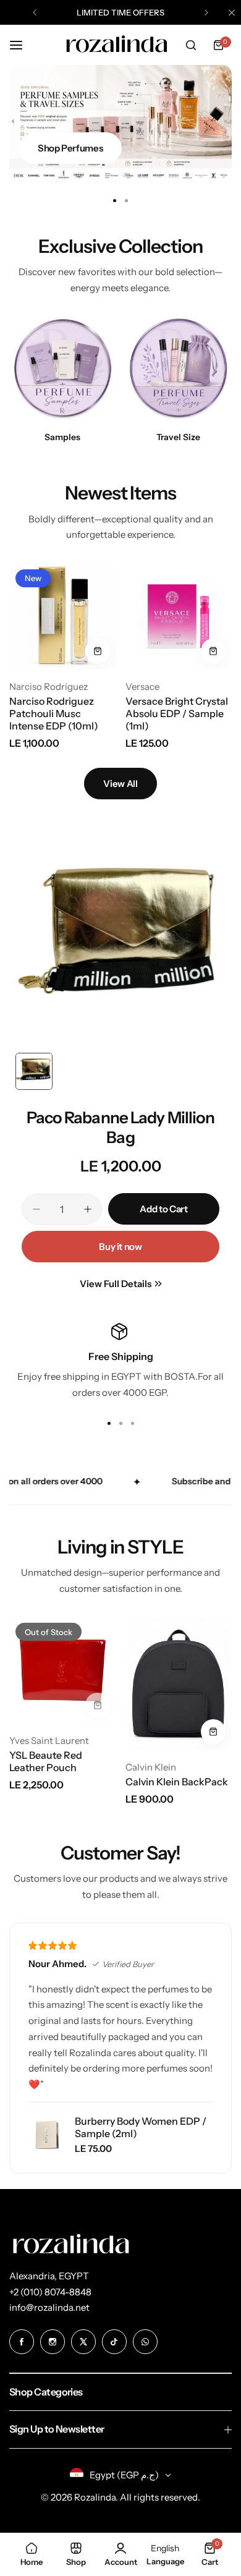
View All (120, 784)
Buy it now (120, 1247)
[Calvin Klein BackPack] (179, 1683)
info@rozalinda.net (49, 2307)
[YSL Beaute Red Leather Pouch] (63, 1670)
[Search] (191, 45)
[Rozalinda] (117, 45)
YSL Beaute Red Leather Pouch (46, 1761)
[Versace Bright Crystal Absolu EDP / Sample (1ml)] (179, 617)
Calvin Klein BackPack (177, 1782)
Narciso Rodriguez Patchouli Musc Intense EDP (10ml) (54, 713)
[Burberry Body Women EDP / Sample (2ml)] (47, 2135)
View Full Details (116, 1284)
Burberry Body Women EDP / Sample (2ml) (141, 2127)
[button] (35, 12)
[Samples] (63, 370)
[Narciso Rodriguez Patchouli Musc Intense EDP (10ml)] (63, 617)
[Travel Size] (179, 370)
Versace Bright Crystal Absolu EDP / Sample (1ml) (177, 713)
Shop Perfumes (70, 148)
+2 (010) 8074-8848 (50, 2292)
